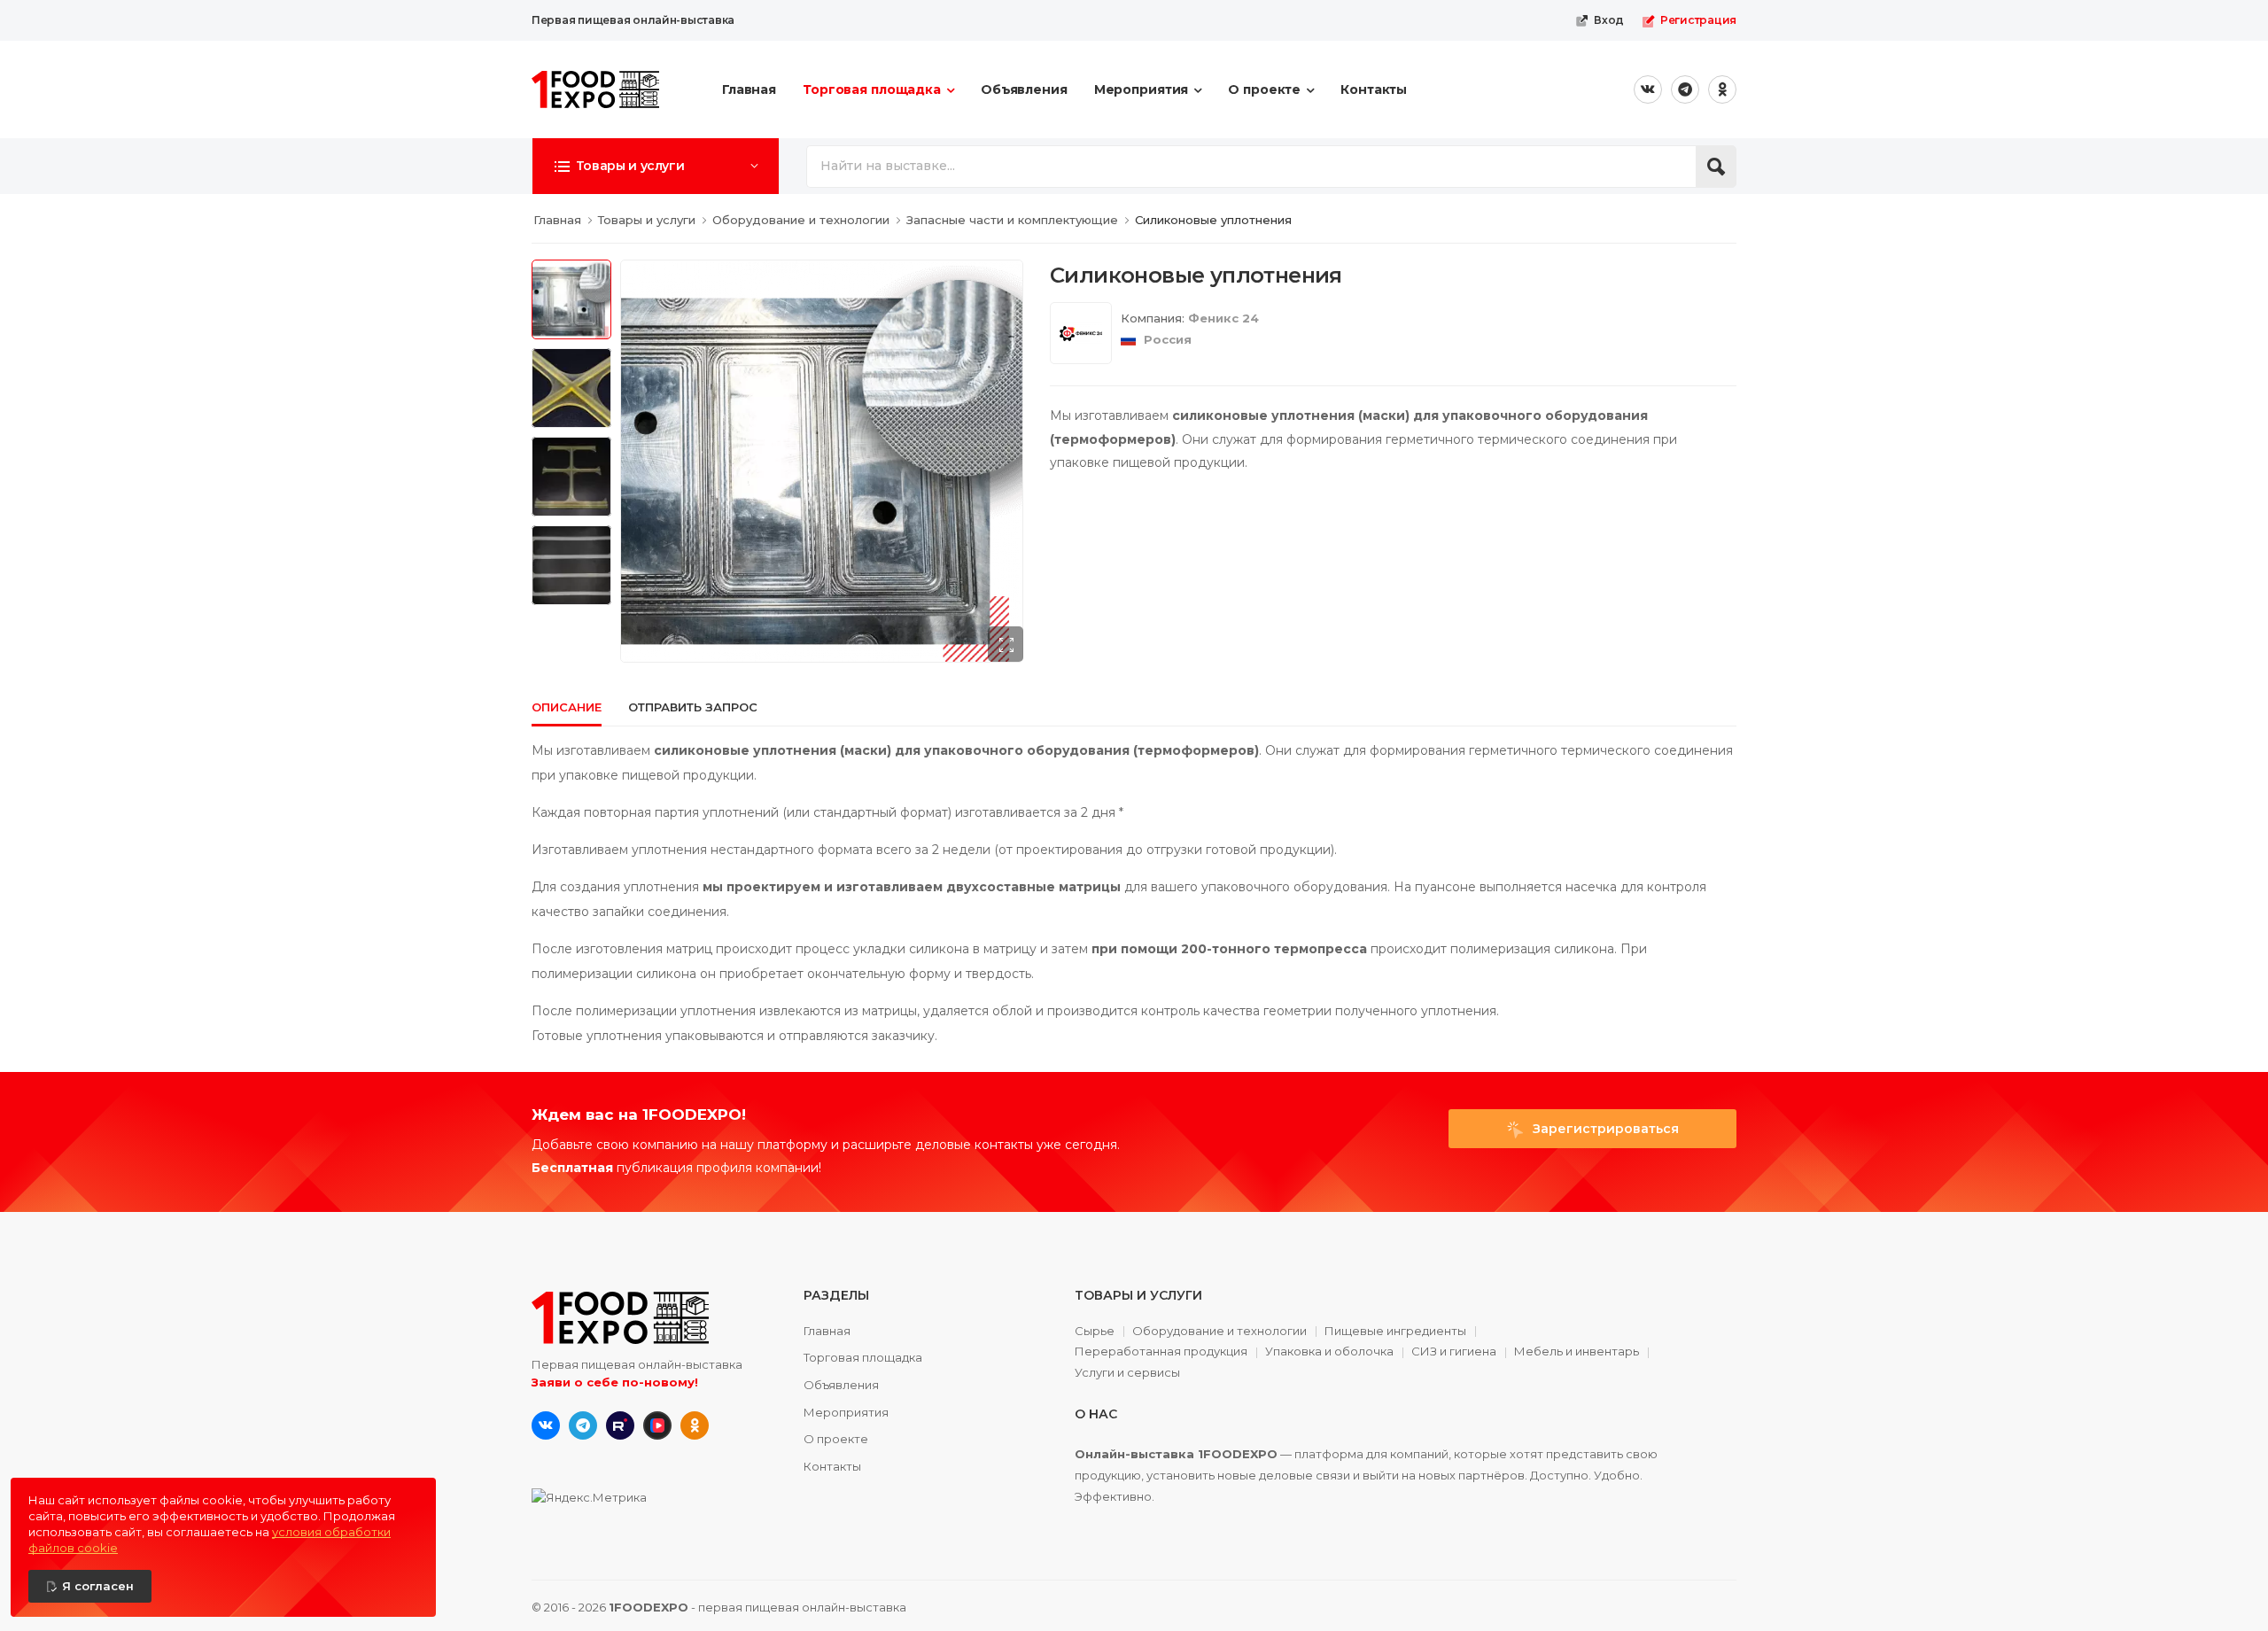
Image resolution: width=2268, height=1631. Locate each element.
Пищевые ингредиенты (1395, 1332)
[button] (656, 166)
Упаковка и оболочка (1329, 1352)
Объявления (1024, 89)
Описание (567, 707)
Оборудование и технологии (1219, 1332)
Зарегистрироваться (1604, 1129)
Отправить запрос (693, 707)
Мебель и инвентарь (1577, 1352)
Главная (749, 89)
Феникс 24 (1223, 318)
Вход (1609, 20)
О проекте (1264, 89)
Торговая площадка (872, 89)
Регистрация (1698, 20)
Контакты (1374, 89)
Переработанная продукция (1161, 1352)
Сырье (1095, 1332)
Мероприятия (1142, 89)
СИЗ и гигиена (1454, 1352)
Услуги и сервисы (1127, 1373)
